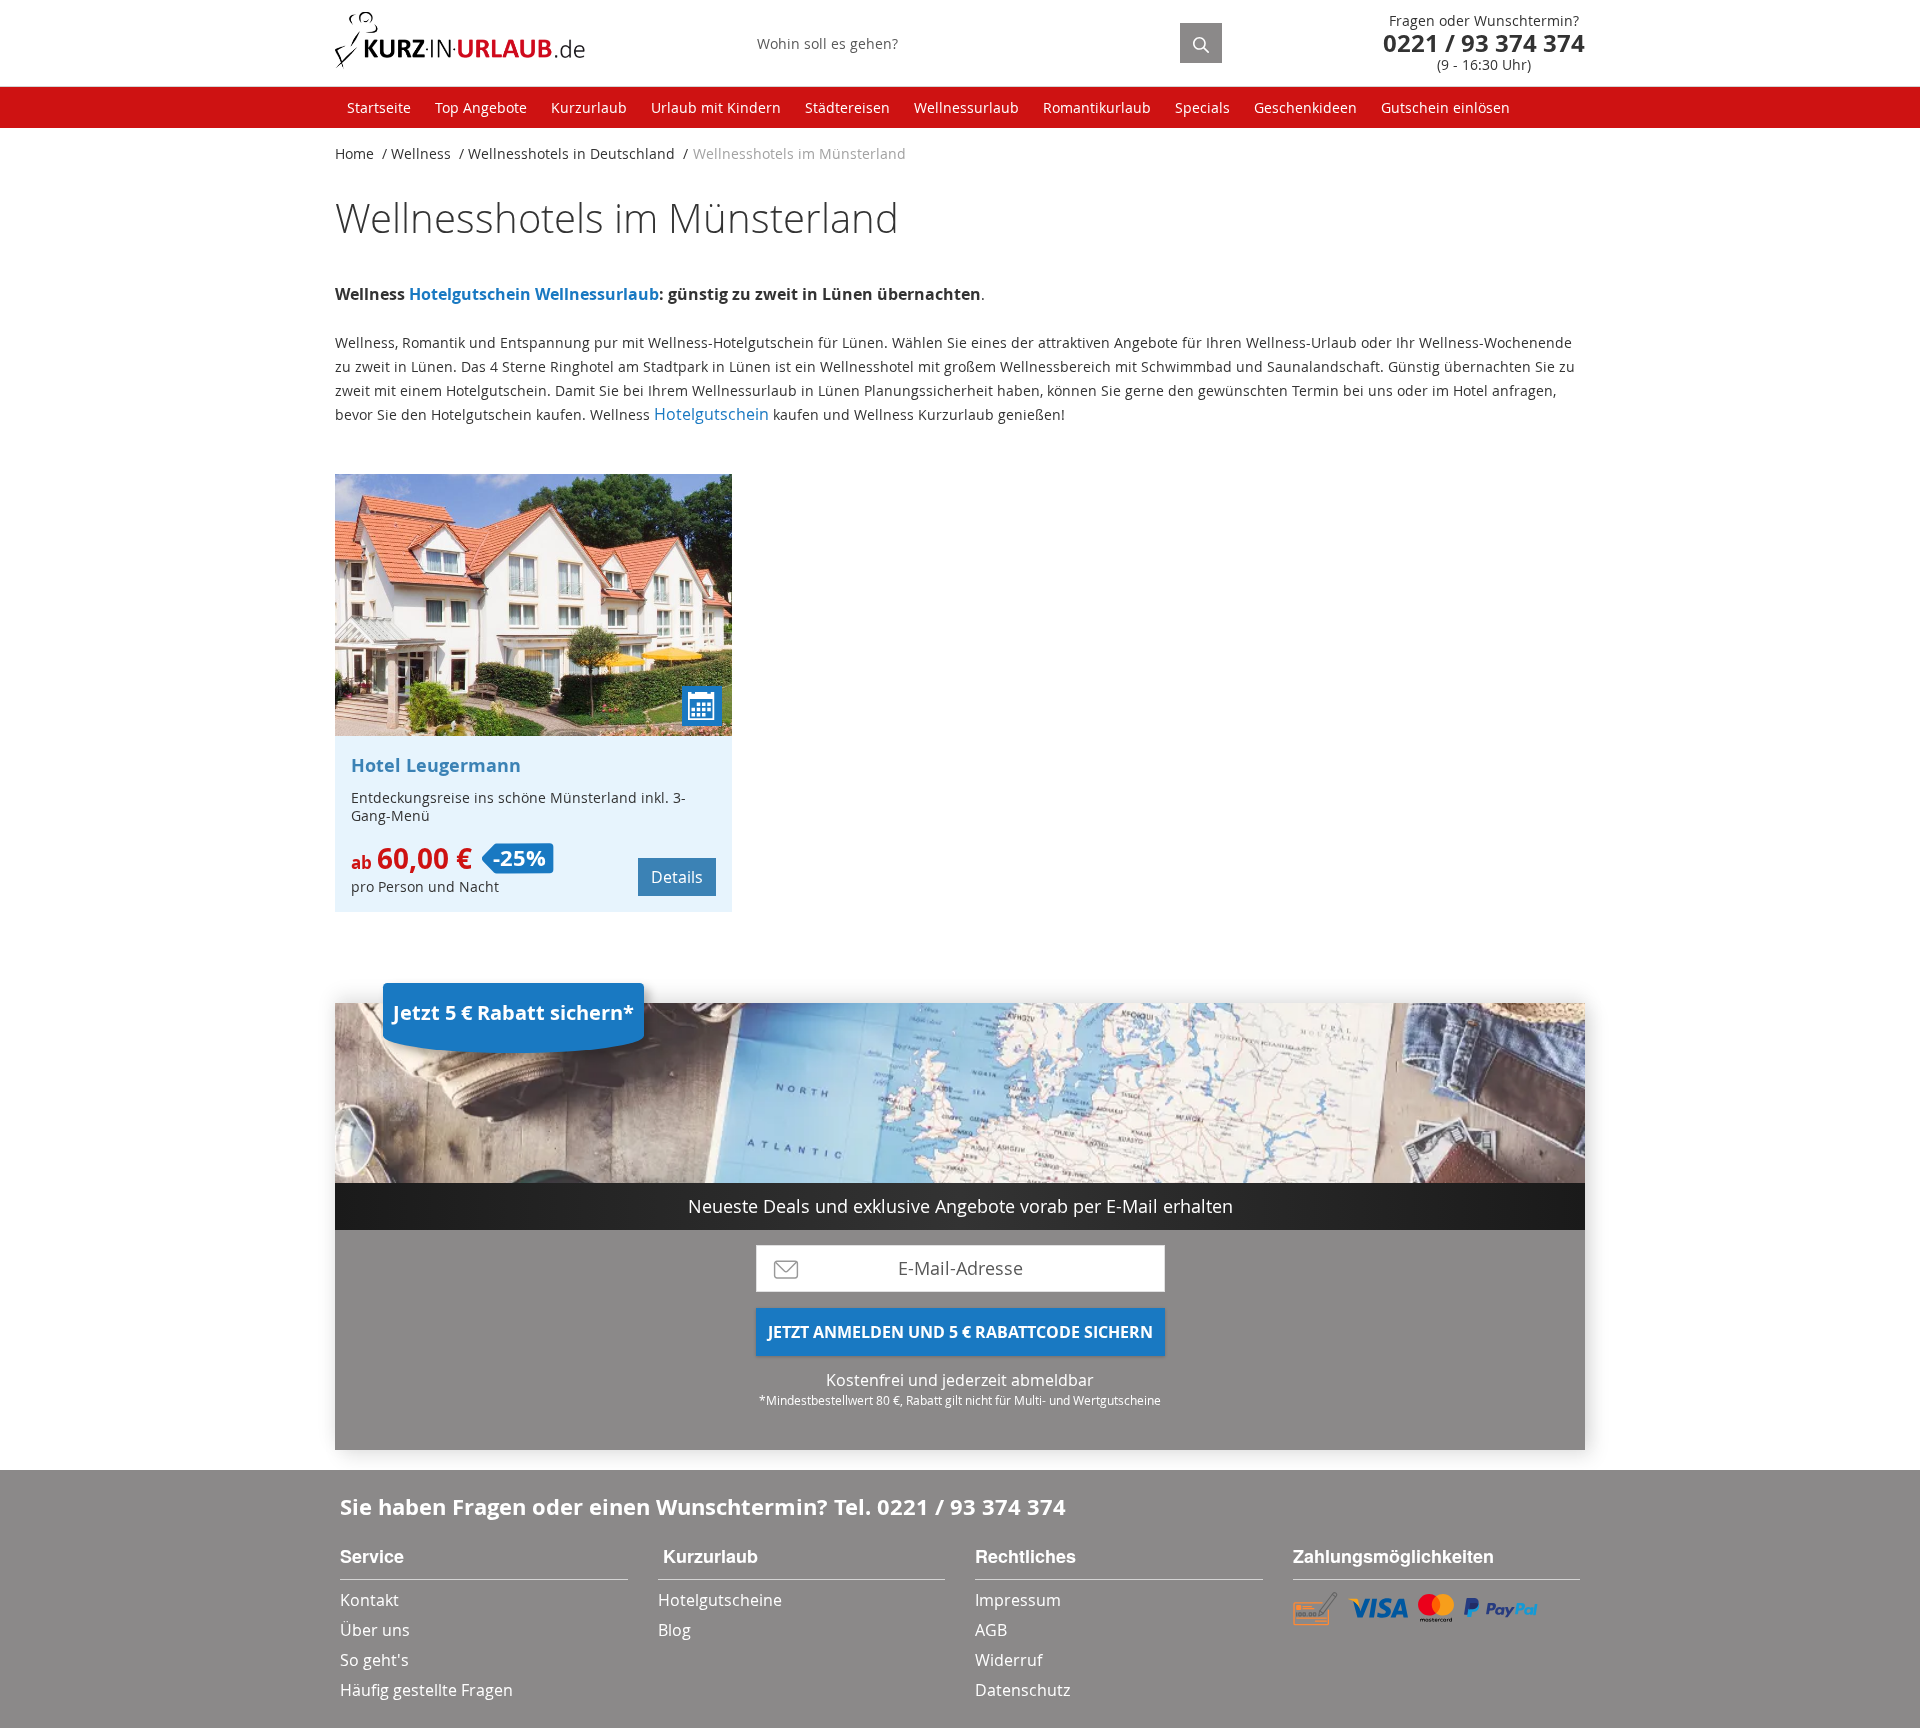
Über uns (375, 1630)
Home (354, 153)
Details (677, 877)
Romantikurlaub (1097, 107)
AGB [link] (991, 1630)
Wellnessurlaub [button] (966, 107)
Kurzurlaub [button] (589, 107)
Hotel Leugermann (436, 765)
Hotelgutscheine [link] (720, 1600)
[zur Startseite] (460, 43)
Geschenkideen (1305, 107)
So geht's (374, 1660)
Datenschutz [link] (1022, 1690)
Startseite (379, 107)
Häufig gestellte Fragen (426, 1690)
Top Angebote (481, 107)
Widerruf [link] (1008, 1660)
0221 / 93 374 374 (971, 1506)
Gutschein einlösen (1445, 107)
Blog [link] (674, 1630)
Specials (1202, 107)
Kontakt (369, 1600)
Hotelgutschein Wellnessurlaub (534, 294)
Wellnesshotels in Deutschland (571, 153)
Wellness (421, 153)
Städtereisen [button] (847, 107)
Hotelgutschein (711, 414)
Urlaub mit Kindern (716, 107)
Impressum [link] (1018, 1600)
